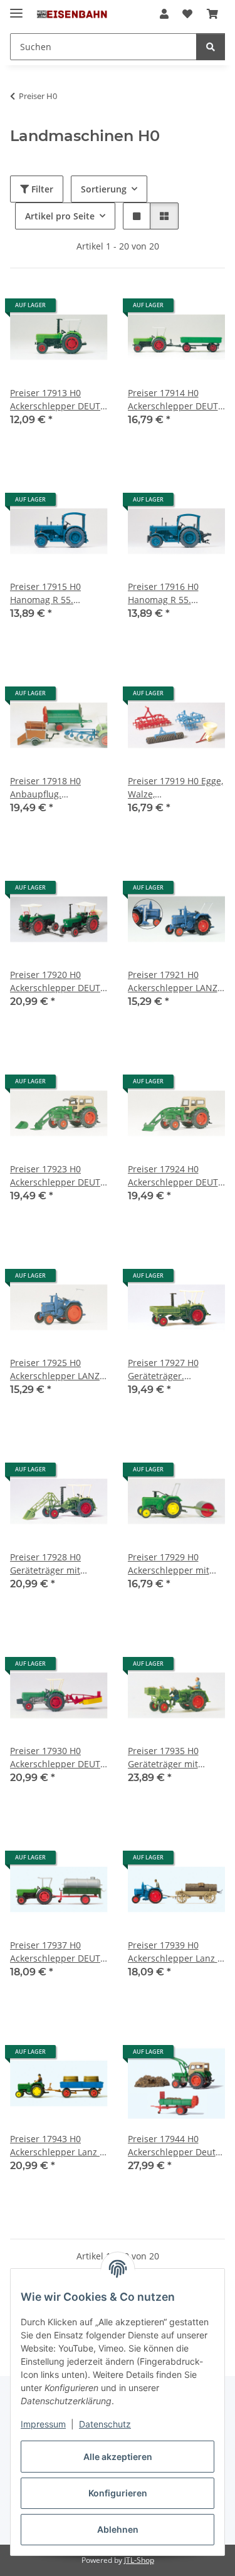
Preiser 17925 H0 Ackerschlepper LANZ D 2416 (55, 1369)
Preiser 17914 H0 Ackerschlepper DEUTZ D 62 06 (175, 400)
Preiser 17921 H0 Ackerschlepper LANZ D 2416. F (173, 981)
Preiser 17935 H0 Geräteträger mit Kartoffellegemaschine (175, 1758)
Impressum (43, 2424)
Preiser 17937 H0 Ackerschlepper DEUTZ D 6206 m (58, 1952)
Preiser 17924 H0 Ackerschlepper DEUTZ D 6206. (175, 1176)
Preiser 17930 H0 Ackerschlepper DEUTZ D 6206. (58, 1758)
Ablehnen (118, 2529)
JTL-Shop (139, 2560)
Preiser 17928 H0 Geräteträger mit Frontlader (45, 1564)
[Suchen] (211, 47)
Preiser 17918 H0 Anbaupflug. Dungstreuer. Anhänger (45, 788)
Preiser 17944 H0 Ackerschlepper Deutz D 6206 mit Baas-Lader (175, 2146)
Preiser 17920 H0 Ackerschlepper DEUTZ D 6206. (58, 981)
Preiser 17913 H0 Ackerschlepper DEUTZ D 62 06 (58, 400)
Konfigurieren (118, 2493)
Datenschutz (105, 2424)
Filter (41, 189)
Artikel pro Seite (60, 216)
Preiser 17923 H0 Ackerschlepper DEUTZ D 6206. (58, 1176)
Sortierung (104, 189)
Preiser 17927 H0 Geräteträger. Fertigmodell (163, 1369)
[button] (164, 14)
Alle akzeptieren (118, 2457)
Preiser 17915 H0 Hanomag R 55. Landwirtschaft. (45, 593)
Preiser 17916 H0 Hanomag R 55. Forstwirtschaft (163, 593)
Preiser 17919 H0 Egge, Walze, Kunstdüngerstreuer (175, 788)
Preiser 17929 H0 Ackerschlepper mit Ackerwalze (169, 1564)
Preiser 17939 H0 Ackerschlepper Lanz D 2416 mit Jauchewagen (176, 1952)
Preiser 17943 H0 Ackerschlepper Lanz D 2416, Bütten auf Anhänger (58, 2146)
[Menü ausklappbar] (16, 8)
